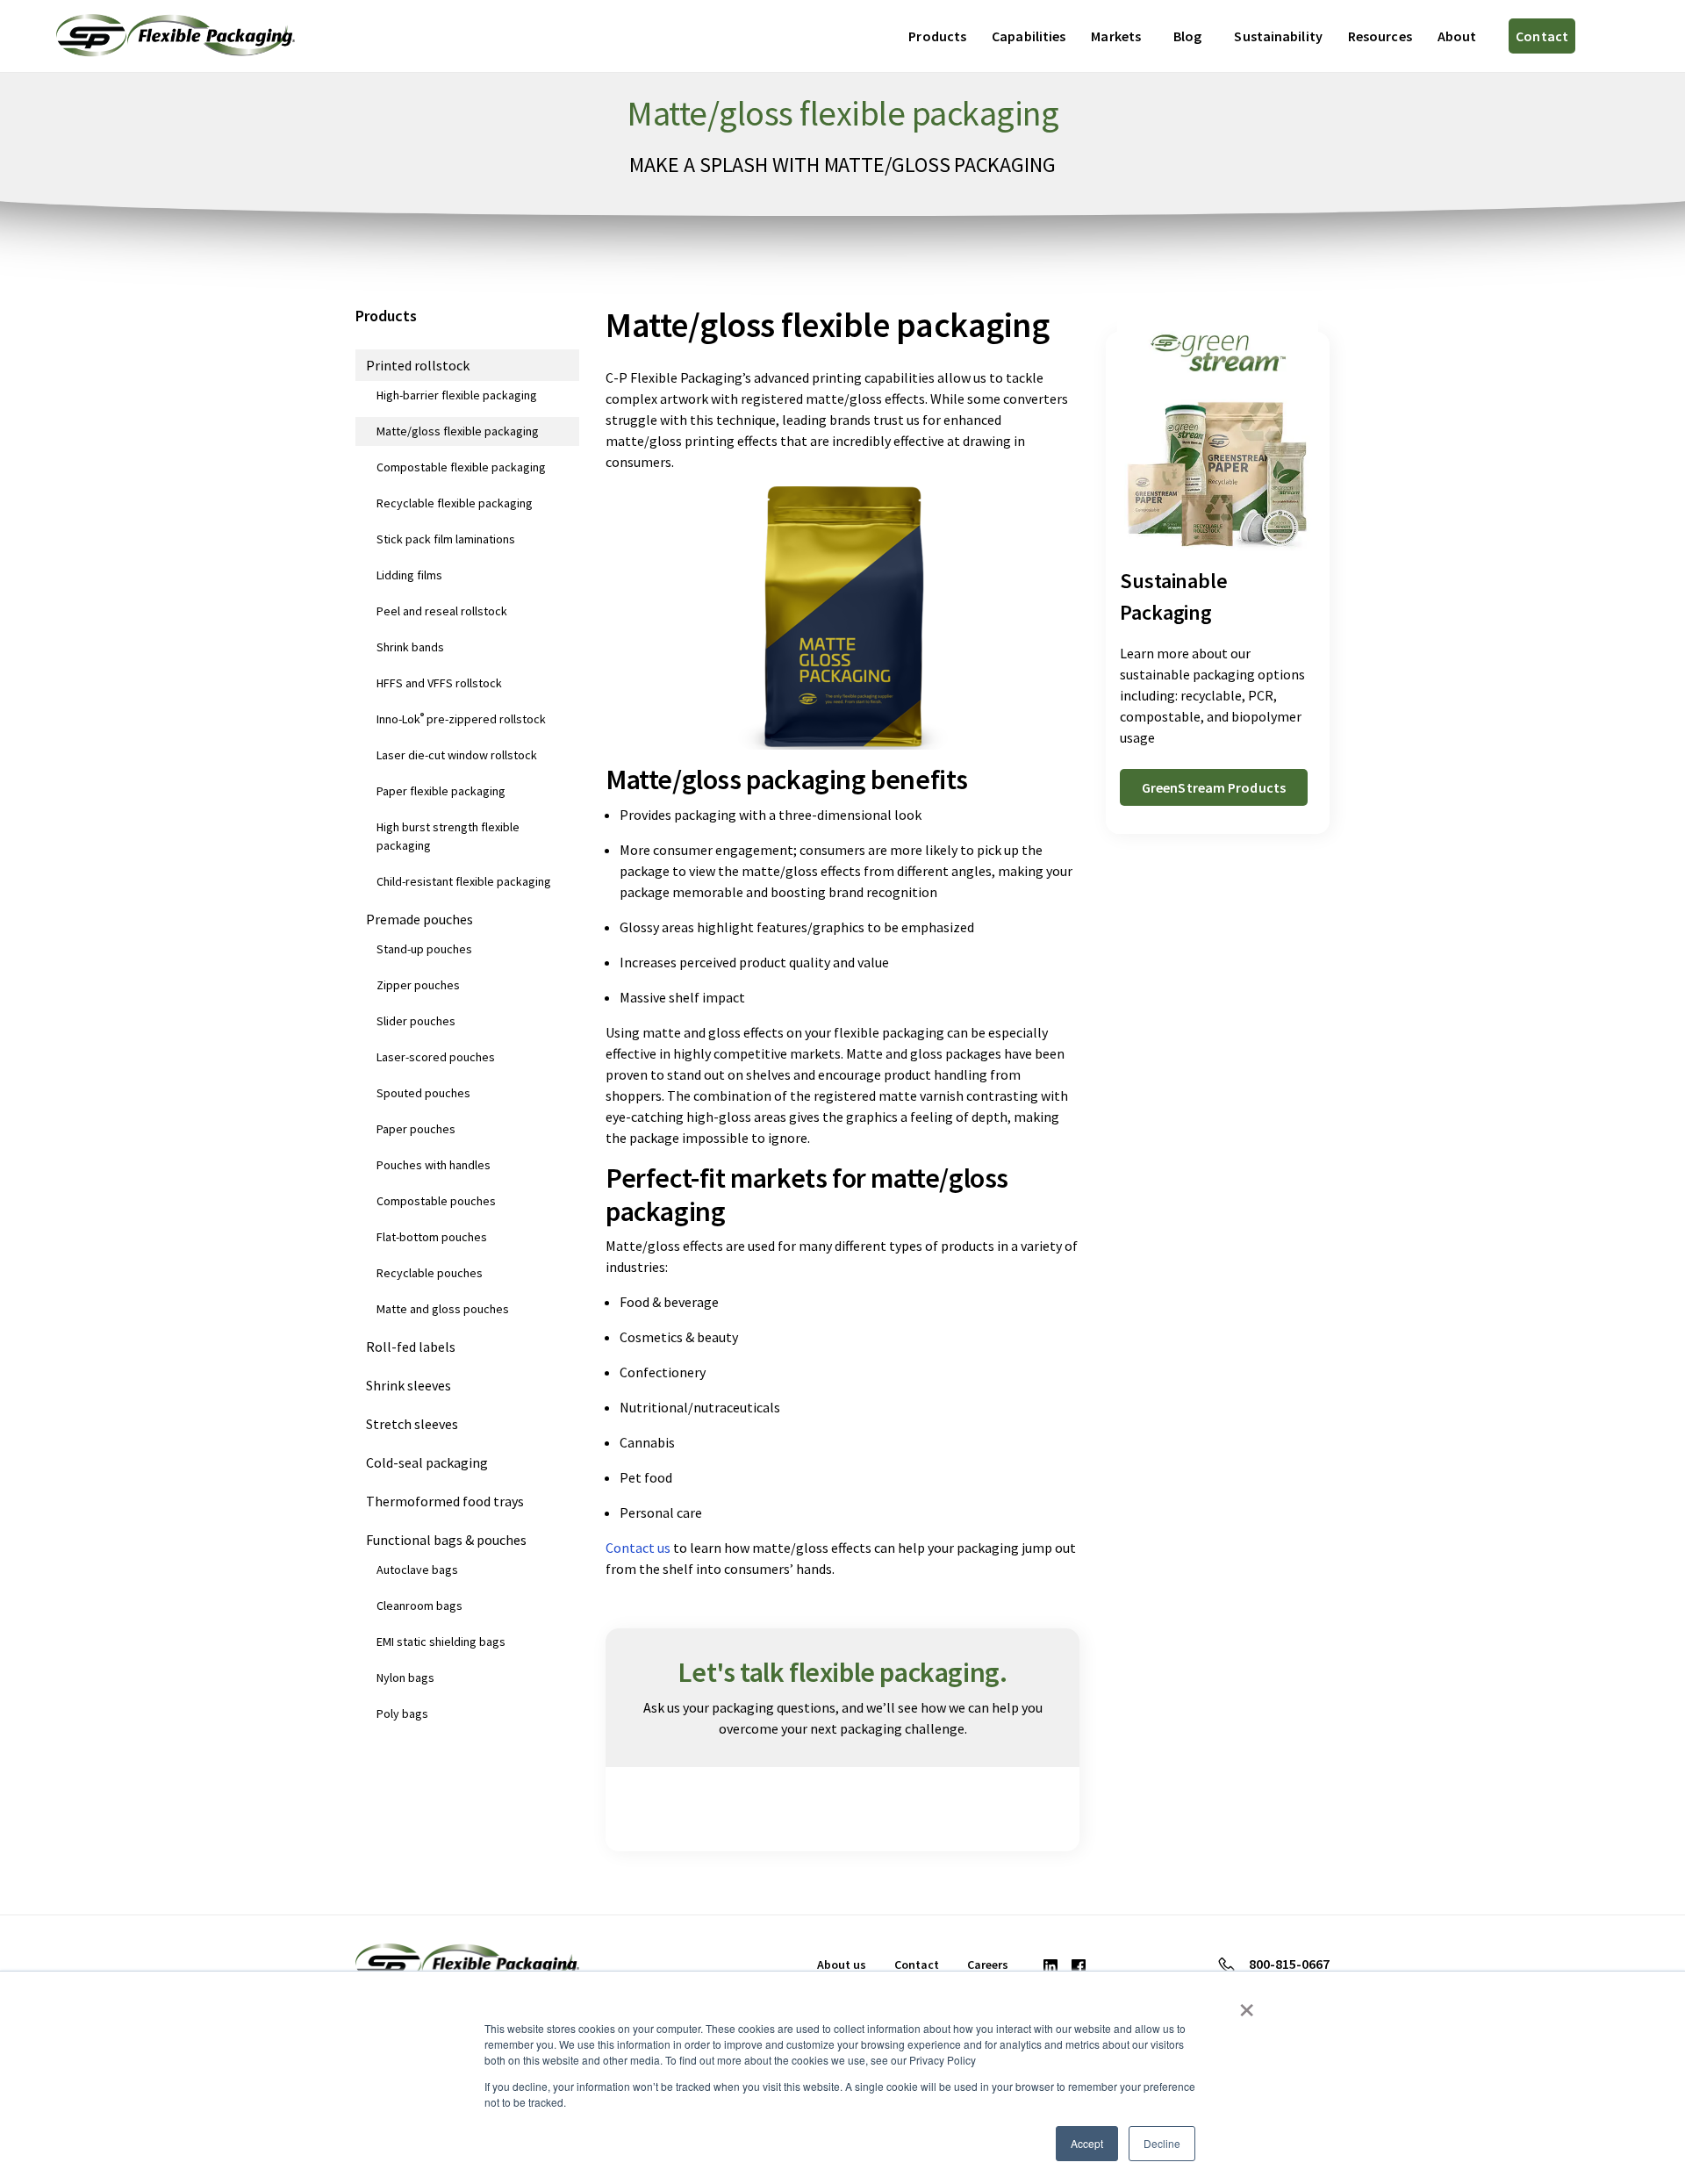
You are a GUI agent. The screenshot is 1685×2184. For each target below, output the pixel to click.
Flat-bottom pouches (432, 1237)
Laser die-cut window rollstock (457, 755)
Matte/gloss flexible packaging (458, 431)
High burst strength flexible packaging (448, 836)
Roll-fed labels (411, 1347)
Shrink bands (410, 647)
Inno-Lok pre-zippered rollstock (461, 718)
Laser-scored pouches (436, 1057)
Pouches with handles (434, 1165)
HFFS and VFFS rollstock (439, 683)
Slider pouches (416, 1021)
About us (842, 1965)
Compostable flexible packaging (461, 467)
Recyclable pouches (430, 1273)
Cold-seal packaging (427, 1462)
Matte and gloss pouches (443, 1309)
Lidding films (409, 575)
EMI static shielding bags (441, 1642)
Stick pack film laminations (446, 539)
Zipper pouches (418, 985)
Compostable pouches (436, 1201)
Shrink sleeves (409, 1385)
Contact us (638, 1548)
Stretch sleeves (412, 1424)
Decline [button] (1162, 2143)
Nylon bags (405, 1678)
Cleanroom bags (419, 1606)
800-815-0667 (1289, 1964)
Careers (988, 1965)
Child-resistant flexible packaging (464, 881)
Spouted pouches (423, 1093)
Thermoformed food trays (445, 1501)
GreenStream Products (1214, 787)
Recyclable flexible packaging (455, 503)
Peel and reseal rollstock (442, 611)
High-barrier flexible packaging (457, 395)
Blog (1187, 36)
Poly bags (402, 1713)
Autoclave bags (417, 1570)
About (1457, 36)
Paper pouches (416, 1129)
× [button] (1247, 2004)
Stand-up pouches (424, 949)
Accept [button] (1087, 2143)
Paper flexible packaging (441, 791)
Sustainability (1278, 36)
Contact (1542, 36)
